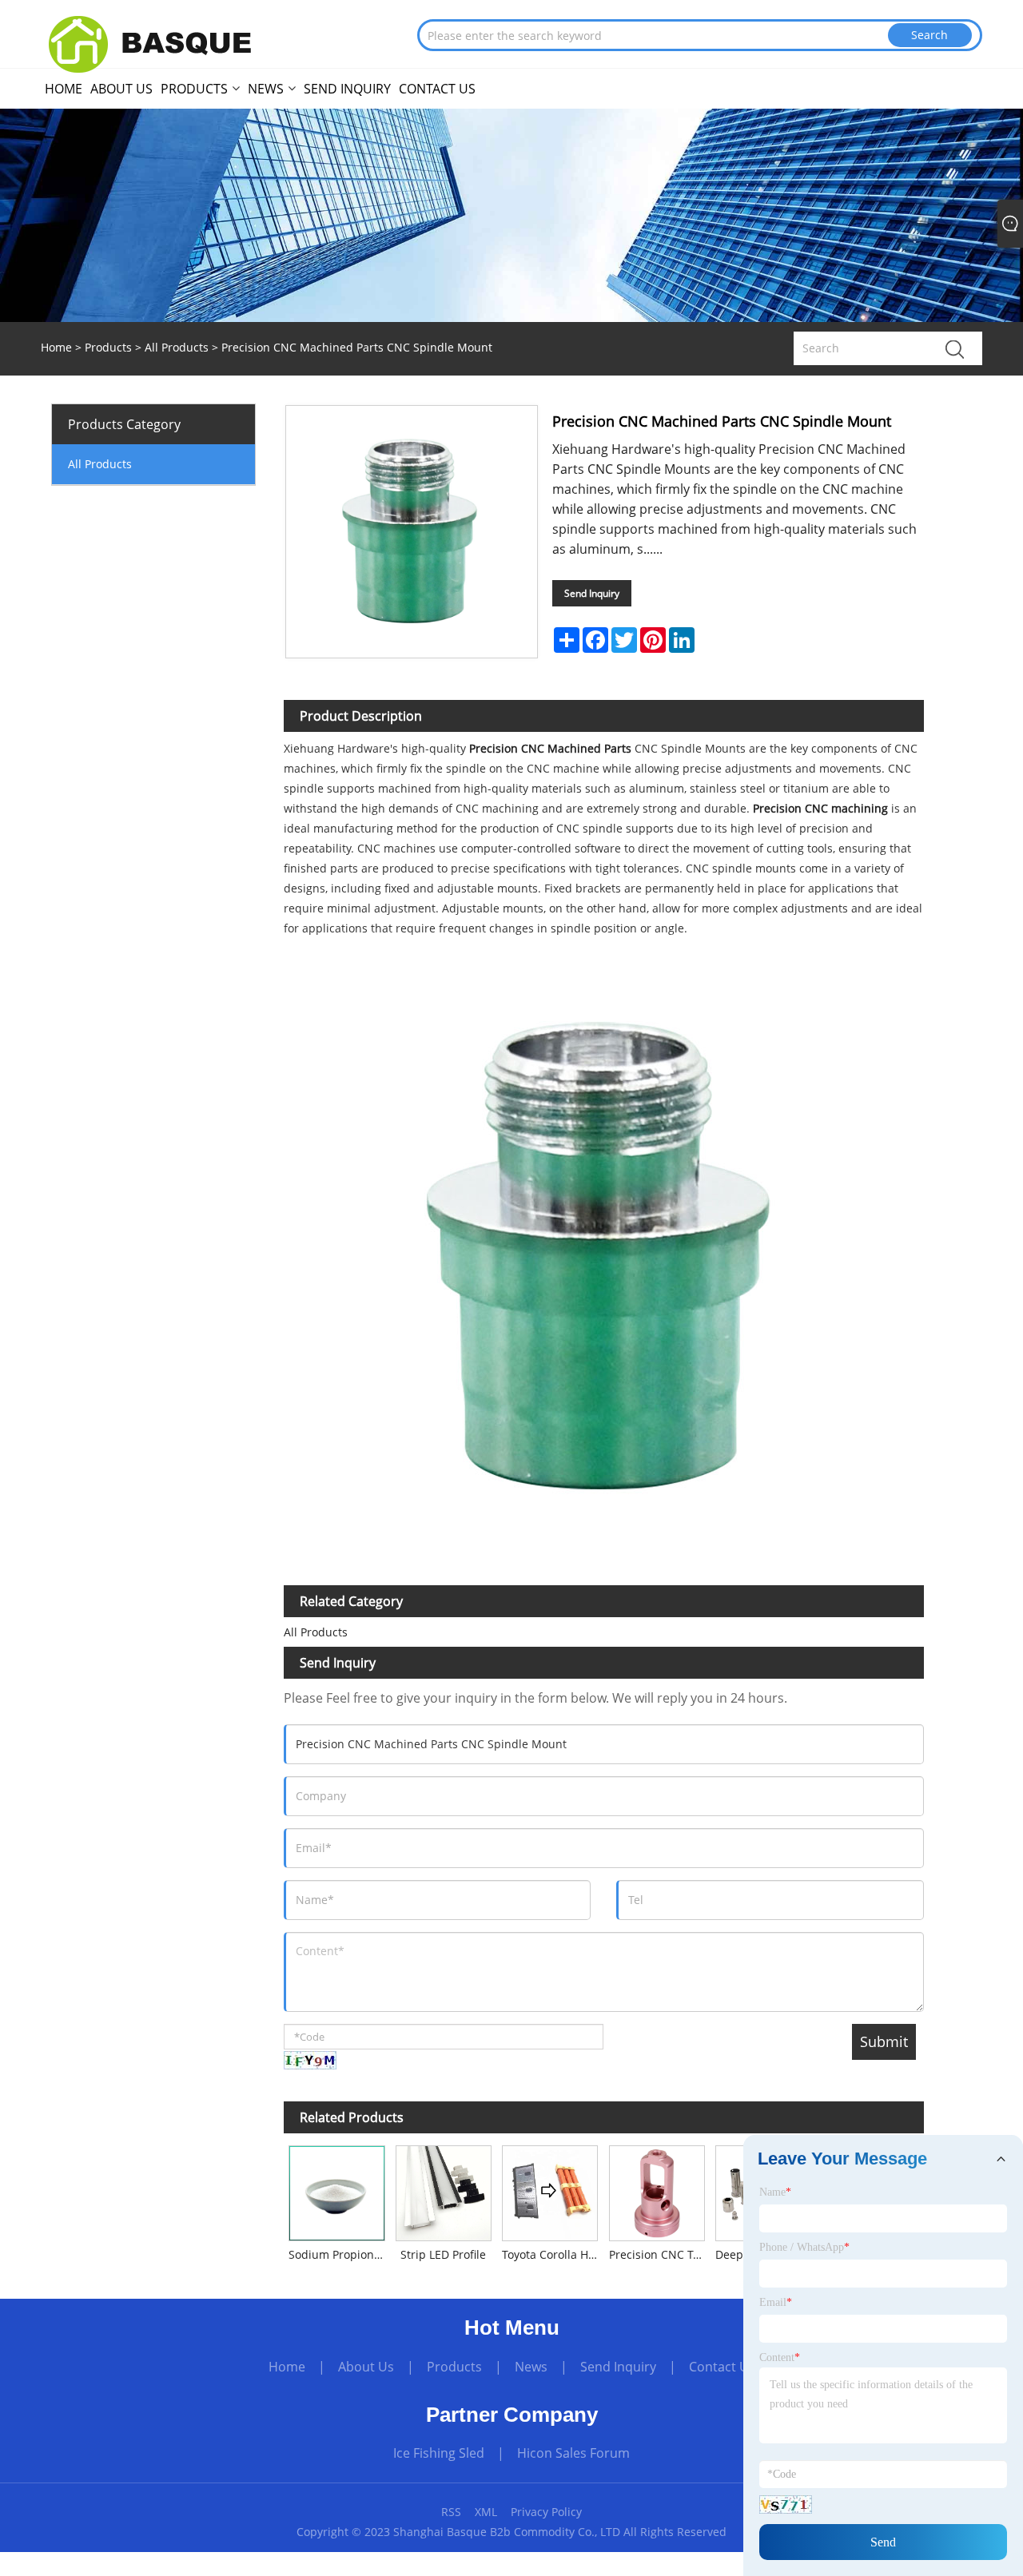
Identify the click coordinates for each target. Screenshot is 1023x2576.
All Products (177, 347)
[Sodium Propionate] (337, 2190)
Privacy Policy (546, 2512)
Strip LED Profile (443, 2254)
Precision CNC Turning (659, 2254)
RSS (451, 2512)
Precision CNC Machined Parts (550, 748)
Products (108, 347)
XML (486, 2512)
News (531, 2367)
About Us (366, 2367)
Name (775, 2192)
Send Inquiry (592, 593)
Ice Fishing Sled (439, 2453)
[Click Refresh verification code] (310, 2060)
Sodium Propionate (339, 2254)
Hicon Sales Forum (573, 2453)
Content (780, 2357)
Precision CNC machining (820, 808)
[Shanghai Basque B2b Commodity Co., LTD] (161, 42)
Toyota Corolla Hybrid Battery (553, 2254)
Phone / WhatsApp (804, 2247)
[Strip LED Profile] (443, 2190)
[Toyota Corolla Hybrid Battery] (550, 2190)
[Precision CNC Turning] (657, 2190)
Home (287, 2367)
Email (776, 2302)
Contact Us (722, 2367)
